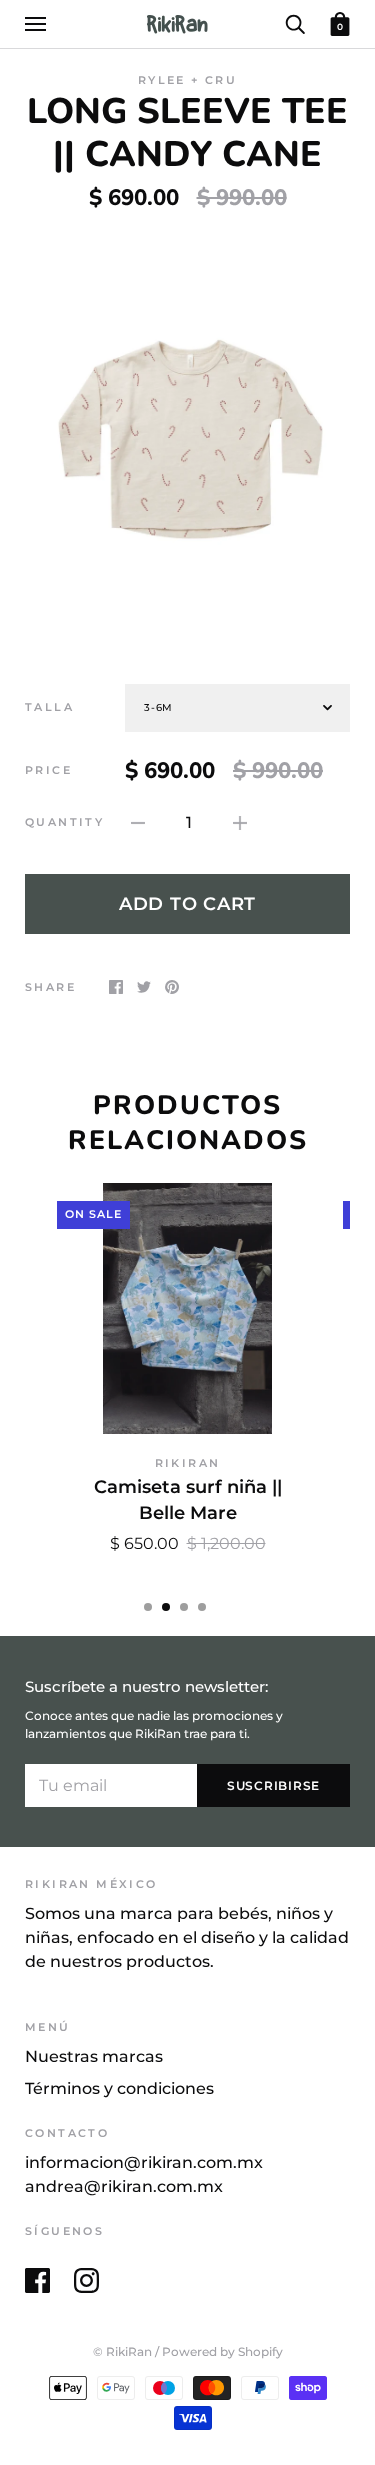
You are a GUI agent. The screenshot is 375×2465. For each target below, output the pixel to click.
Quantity (64, 822)
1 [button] (148, 1607)
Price (48, 770)
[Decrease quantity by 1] (138, 823)
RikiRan (188, 1463)
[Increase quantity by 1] (240, 823)
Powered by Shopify (222, 2352)
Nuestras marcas (94, 2056)
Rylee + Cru (187, 80)
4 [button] (202, 1607)
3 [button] (184, 1607)
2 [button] (166, 1607)
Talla (49, 707)
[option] (187, 433)
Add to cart (187, 903)
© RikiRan (122, 2352)
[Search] (295, 22)
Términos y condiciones (119, 2088)
